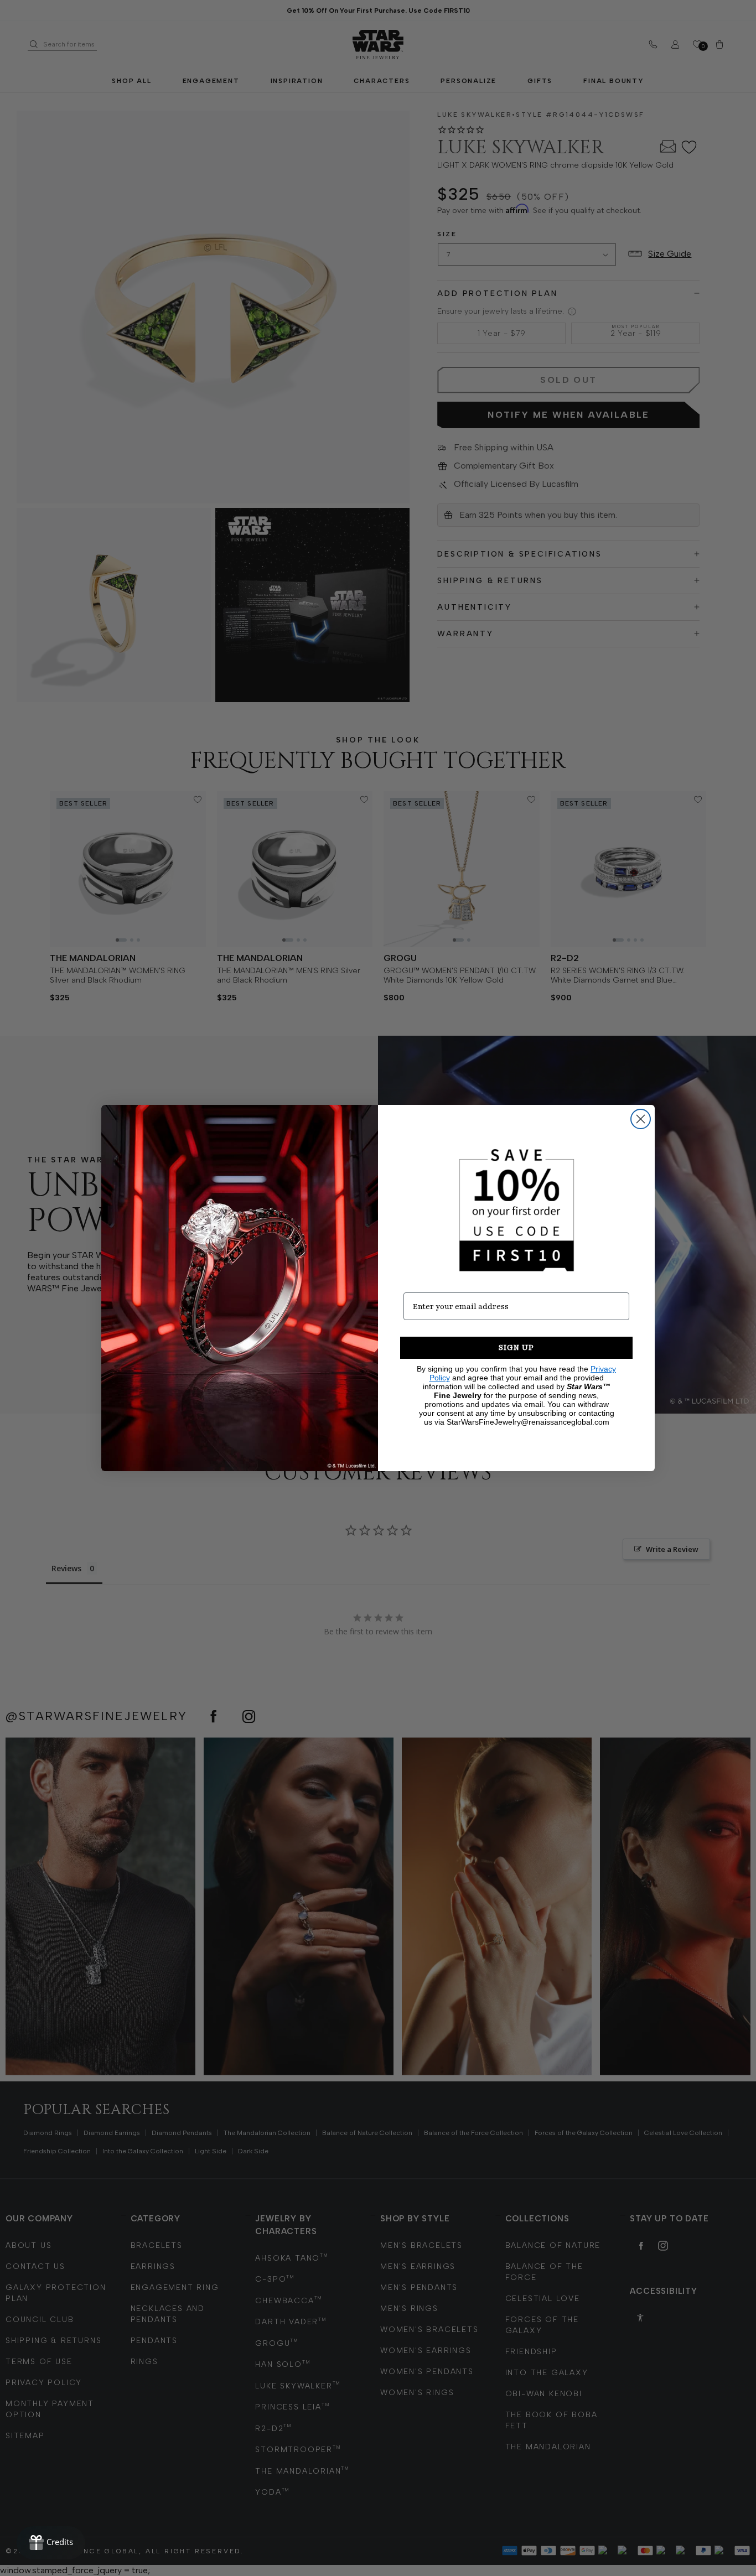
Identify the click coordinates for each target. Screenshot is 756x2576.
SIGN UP (516, 1347)
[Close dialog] (641, 1119)
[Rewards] (51, 2543)
